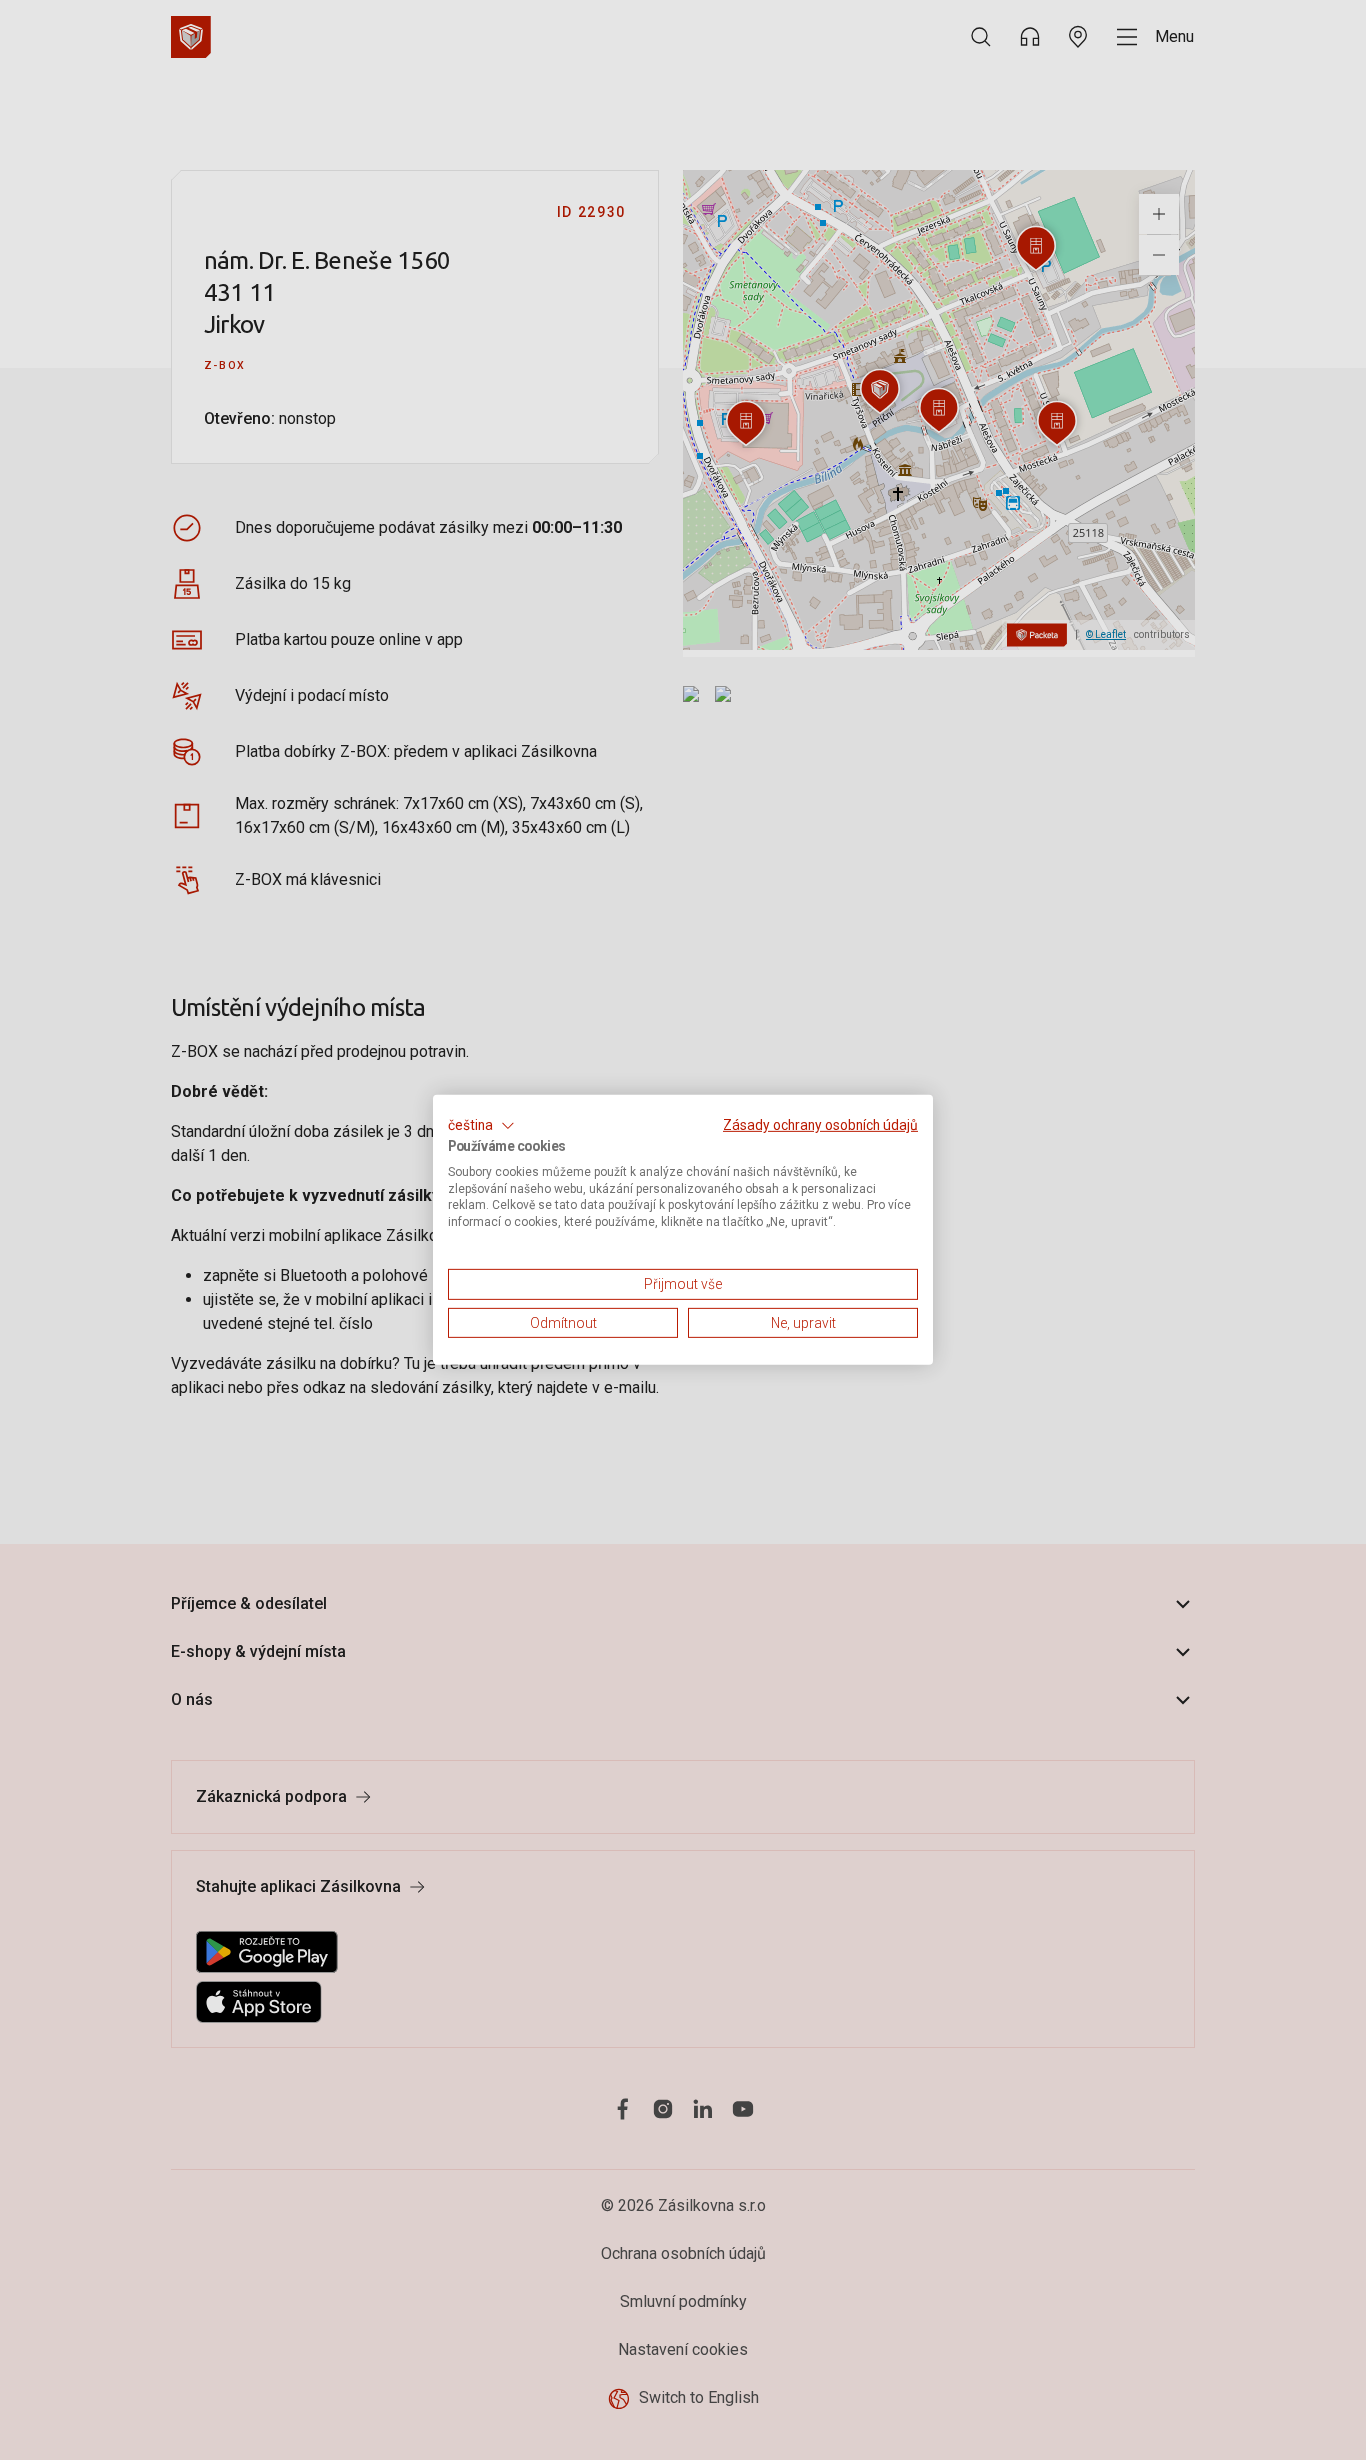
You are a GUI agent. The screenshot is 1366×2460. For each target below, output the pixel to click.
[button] (481, 1126)
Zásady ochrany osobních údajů (820, 1125)
